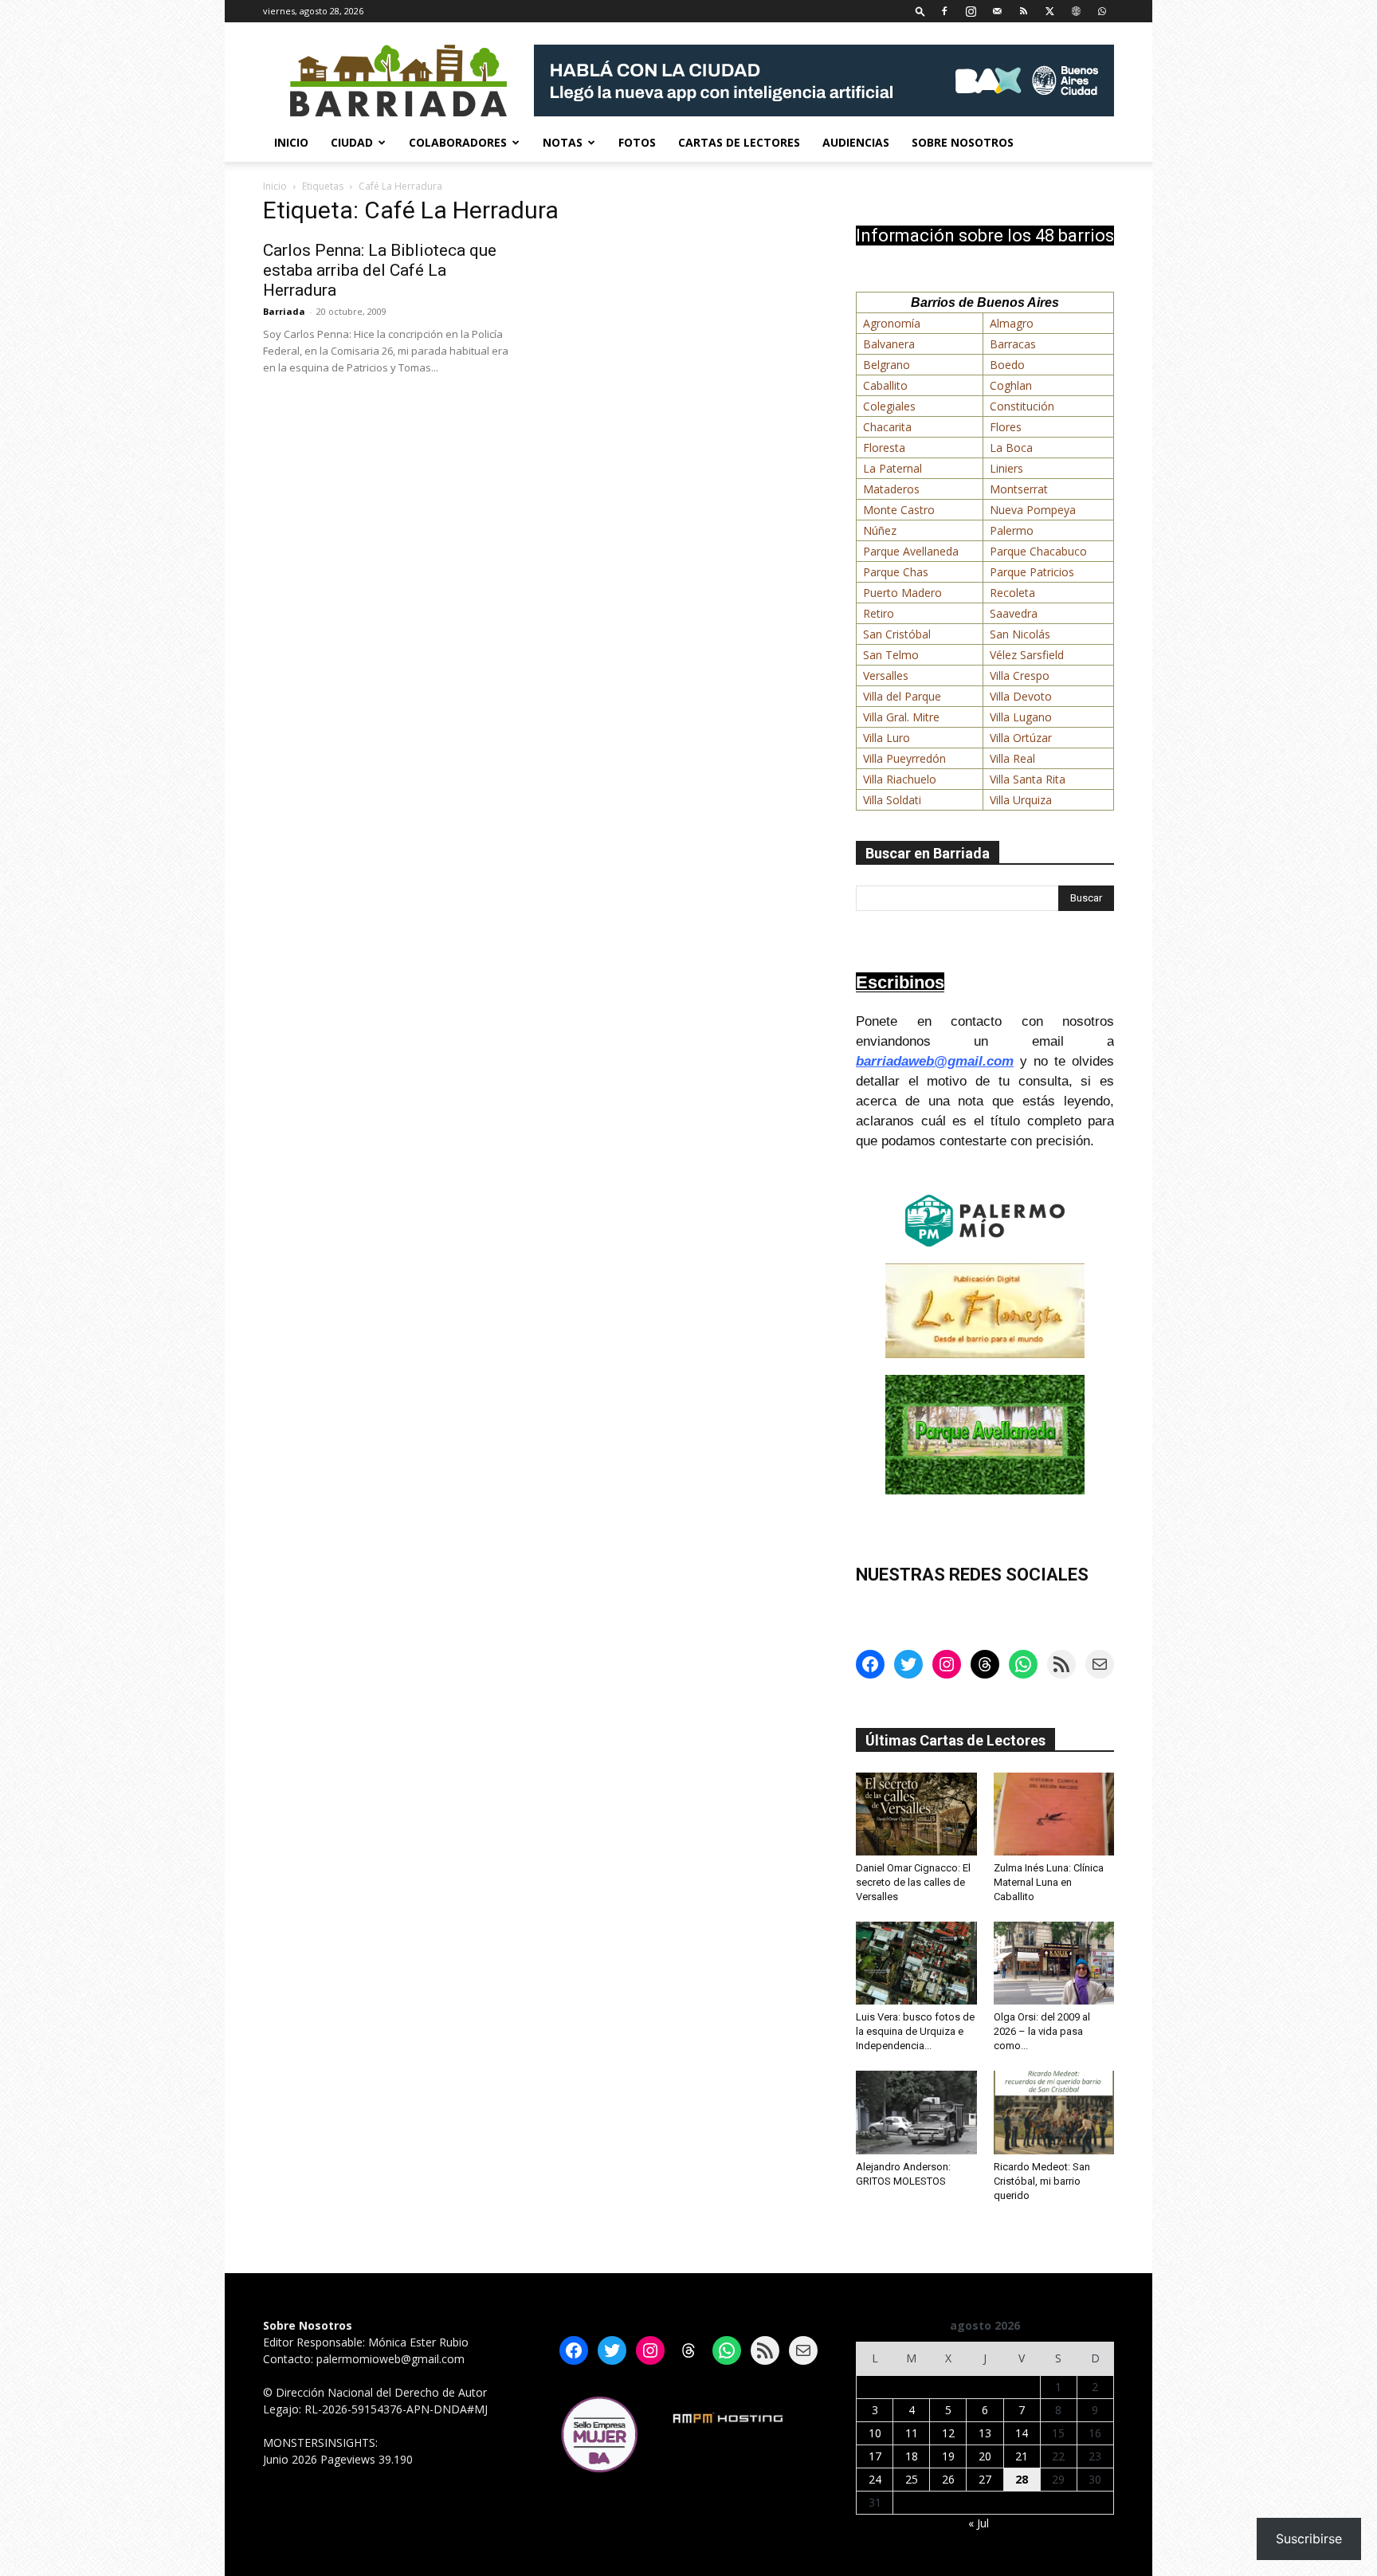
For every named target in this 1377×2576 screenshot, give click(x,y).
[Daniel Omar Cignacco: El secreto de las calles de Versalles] (916, 1814)
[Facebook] (944, 11)
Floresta (884, 448)
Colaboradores (458, 142)
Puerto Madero (902, 593)
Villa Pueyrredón (904, 758)
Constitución (1022, 406)
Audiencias (856, 142)
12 (948, 2433)
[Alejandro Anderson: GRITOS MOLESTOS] (916, 2112)
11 (912, 2433)
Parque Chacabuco (1038, 551)
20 (985, 2456)
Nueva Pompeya (1033, 510)
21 (1022, 2456)
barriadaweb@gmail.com (935, 1061)
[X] (1049, 11)
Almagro (1012, 323)
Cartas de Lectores (739, 142)
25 (912, 2479)
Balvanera (889, 344)
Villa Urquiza (1021, 800)
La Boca (1011, 448)
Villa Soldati (892, 800)
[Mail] (997, 11)
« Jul (979, 2523)
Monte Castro (899, 510)
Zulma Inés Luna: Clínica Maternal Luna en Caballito (1049, 1882)
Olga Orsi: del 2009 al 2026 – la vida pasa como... (1042, 2031)
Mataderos (891, 489)
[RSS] (1023, 11)
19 (948, 2456)
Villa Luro (887, 738)
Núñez (880, 530)
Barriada (284, 311)
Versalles (886, 675)
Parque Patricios (1032, 572)
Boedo (1007, 365)
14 (1022, 2433)
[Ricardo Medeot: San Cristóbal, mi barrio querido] (1054, 2112)
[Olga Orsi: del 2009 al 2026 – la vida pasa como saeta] (1054, 1963)
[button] (920, 11)
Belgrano (887, 365)
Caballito (885, 385)
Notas (563, 142)
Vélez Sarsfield (1027, 655)
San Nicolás (1020, 634)
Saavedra (1014, 613)
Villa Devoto (1021, 696)
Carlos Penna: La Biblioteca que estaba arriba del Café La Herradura (380, 270)
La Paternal (892, 468)
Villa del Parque (902, 696)
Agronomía (892, 323)
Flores (1006, 427)
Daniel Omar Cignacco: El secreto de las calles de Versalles (913, 1882)
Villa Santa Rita (1028, 779)
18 (912, 2456)
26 (948, 2479)
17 (875, 2456)
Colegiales (889, 406)
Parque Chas (896, 572)
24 (875, 2479)
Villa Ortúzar (1021, 738)
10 (875, 2433)
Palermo (1012, 530)
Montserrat (1019, 489)
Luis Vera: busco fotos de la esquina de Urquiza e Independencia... (915, 2031)
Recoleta (1012, 593)
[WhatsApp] (1102, 11)
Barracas (1013, 344)
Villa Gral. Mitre (901, 717)
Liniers (1006, 468)
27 (985, 2479)
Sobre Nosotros (963, 142)
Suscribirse (1309, 2539)
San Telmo (891, 655)
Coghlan (1011, 385)
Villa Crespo (1020, 675)
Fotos (637, 142)
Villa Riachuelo (900, 779)
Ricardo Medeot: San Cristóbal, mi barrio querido (1042, 2181)
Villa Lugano (1021, 717)
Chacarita (887, 427)
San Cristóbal (897, 634)
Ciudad (352, 142)
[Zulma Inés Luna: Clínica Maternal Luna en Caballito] (1054, 1814)
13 (985, 2433)
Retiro (879, 613)
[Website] (1076, 11)
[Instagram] (971, 11)
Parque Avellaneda (911, 551)
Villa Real (1012, 758)
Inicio (291, 142)
